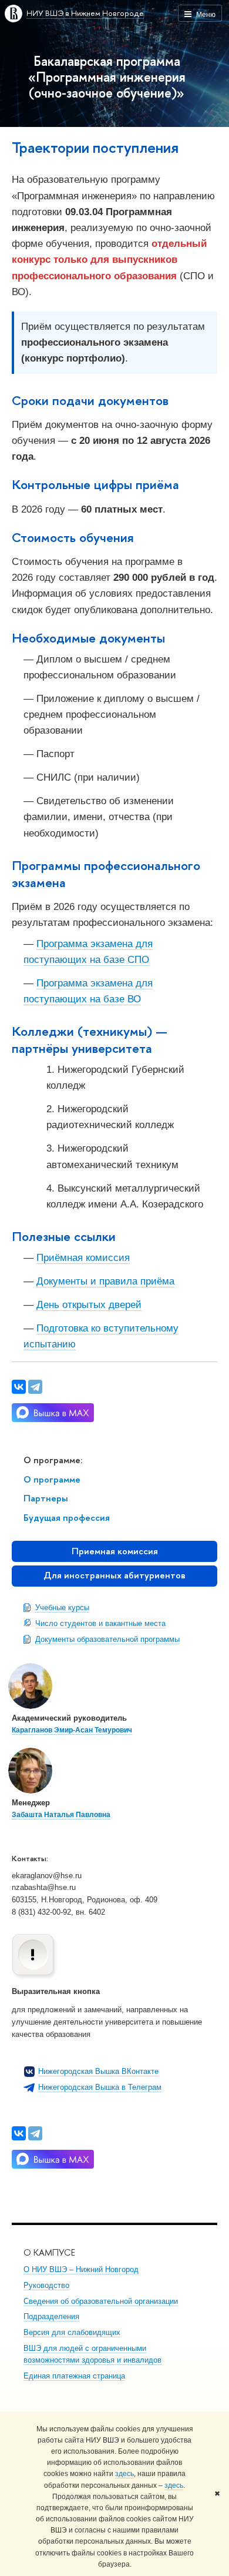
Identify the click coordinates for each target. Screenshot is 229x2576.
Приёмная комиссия (83, 1258)
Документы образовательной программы (107, 1639)
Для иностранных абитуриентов (114, 1575)
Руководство (46, 2285)
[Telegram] (35, 2133)
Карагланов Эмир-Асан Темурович (72, 1730)
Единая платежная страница (74, 2376)
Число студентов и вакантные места (100, 1623)
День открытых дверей (89, 1305)
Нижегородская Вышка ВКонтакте (98, 2071)
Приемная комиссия (115, 1551)
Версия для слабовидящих (72, 2332)
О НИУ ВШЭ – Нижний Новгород (81, 2269)
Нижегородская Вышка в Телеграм (100, 2087)
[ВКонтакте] (19, 2133)
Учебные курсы (62, 1608)
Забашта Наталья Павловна (61, 1815)
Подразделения (51, 2316)
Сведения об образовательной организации (101, 2301)
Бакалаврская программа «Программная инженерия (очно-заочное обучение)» (107, 77)
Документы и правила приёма (105, 1281)
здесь (124, 2474)
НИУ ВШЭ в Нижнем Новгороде (85, 13)
